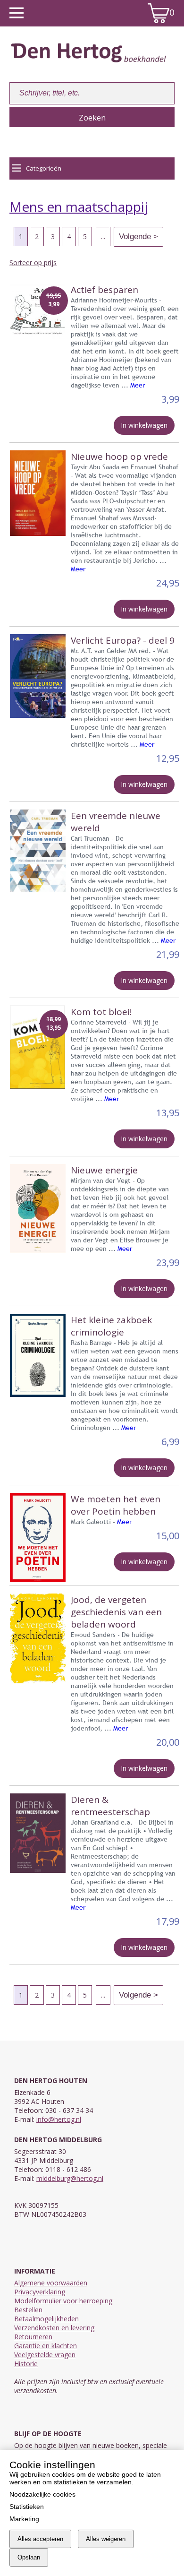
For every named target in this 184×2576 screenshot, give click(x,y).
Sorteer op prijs (33, 263)
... (103, 237)
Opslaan (29, 2557)
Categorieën (44, 168)
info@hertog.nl (59, 2119)
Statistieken (27, 2507)
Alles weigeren (106, 2539)
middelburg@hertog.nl (70, 2178)
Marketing (24, 2519)
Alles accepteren (40, 2539)
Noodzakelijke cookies (42, 2494)
